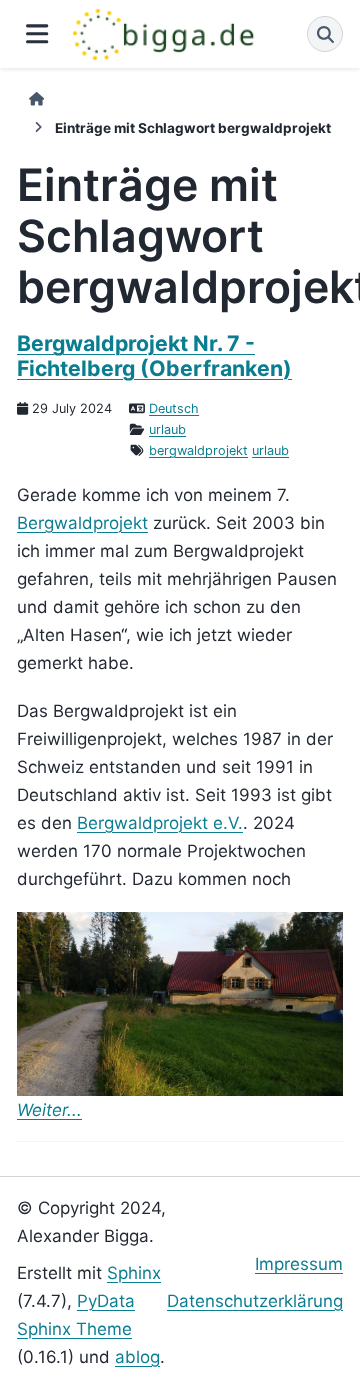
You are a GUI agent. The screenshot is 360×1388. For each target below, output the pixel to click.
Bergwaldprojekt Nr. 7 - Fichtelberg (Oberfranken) (154, 355)
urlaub (167, 429)
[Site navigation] (36, 34)
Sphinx (134, 1273)
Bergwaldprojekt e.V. (160, 823)
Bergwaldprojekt (82, 523)
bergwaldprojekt (198, 450)
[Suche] (325, 34)
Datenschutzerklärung (255, 1301)
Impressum (299, 1264)
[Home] (36, 99)
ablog (137, 1357)
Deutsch (174, 408)
